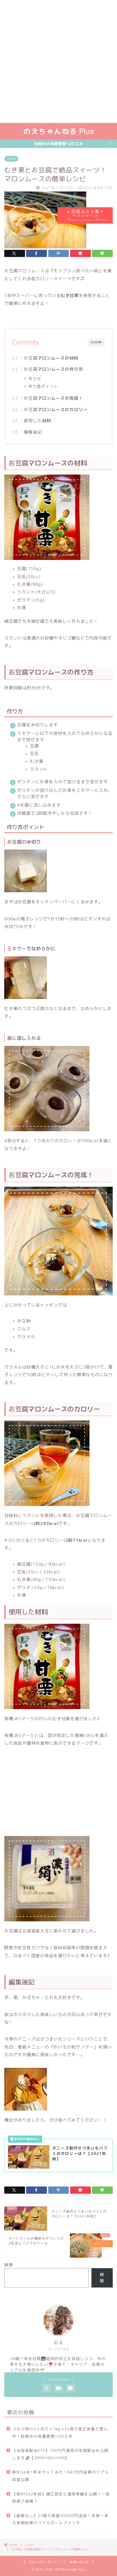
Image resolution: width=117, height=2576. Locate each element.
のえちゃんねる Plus (59, 131)
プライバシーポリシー (44, 2562)
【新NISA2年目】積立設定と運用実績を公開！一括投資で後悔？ (61, 2498)
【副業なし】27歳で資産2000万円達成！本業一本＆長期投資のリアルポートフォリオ (60, 2519)
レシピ (11, 159)
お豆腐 (51, 358)
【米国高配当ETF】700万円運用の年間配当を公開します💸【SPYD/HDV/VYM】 (60, 2454)
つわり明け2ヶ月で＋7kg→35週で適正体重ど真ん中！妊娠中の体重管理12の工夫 (60, 2432)
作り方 (35, 379)
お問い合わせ (79, 2562)
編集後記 (33, 432)
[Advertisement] (58, 61)
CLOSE (96, 342)
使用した (37, 421)
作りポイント (43, 386)
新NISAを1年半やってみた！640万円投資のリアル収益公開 (61, 2476)
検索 (9, 2265)
